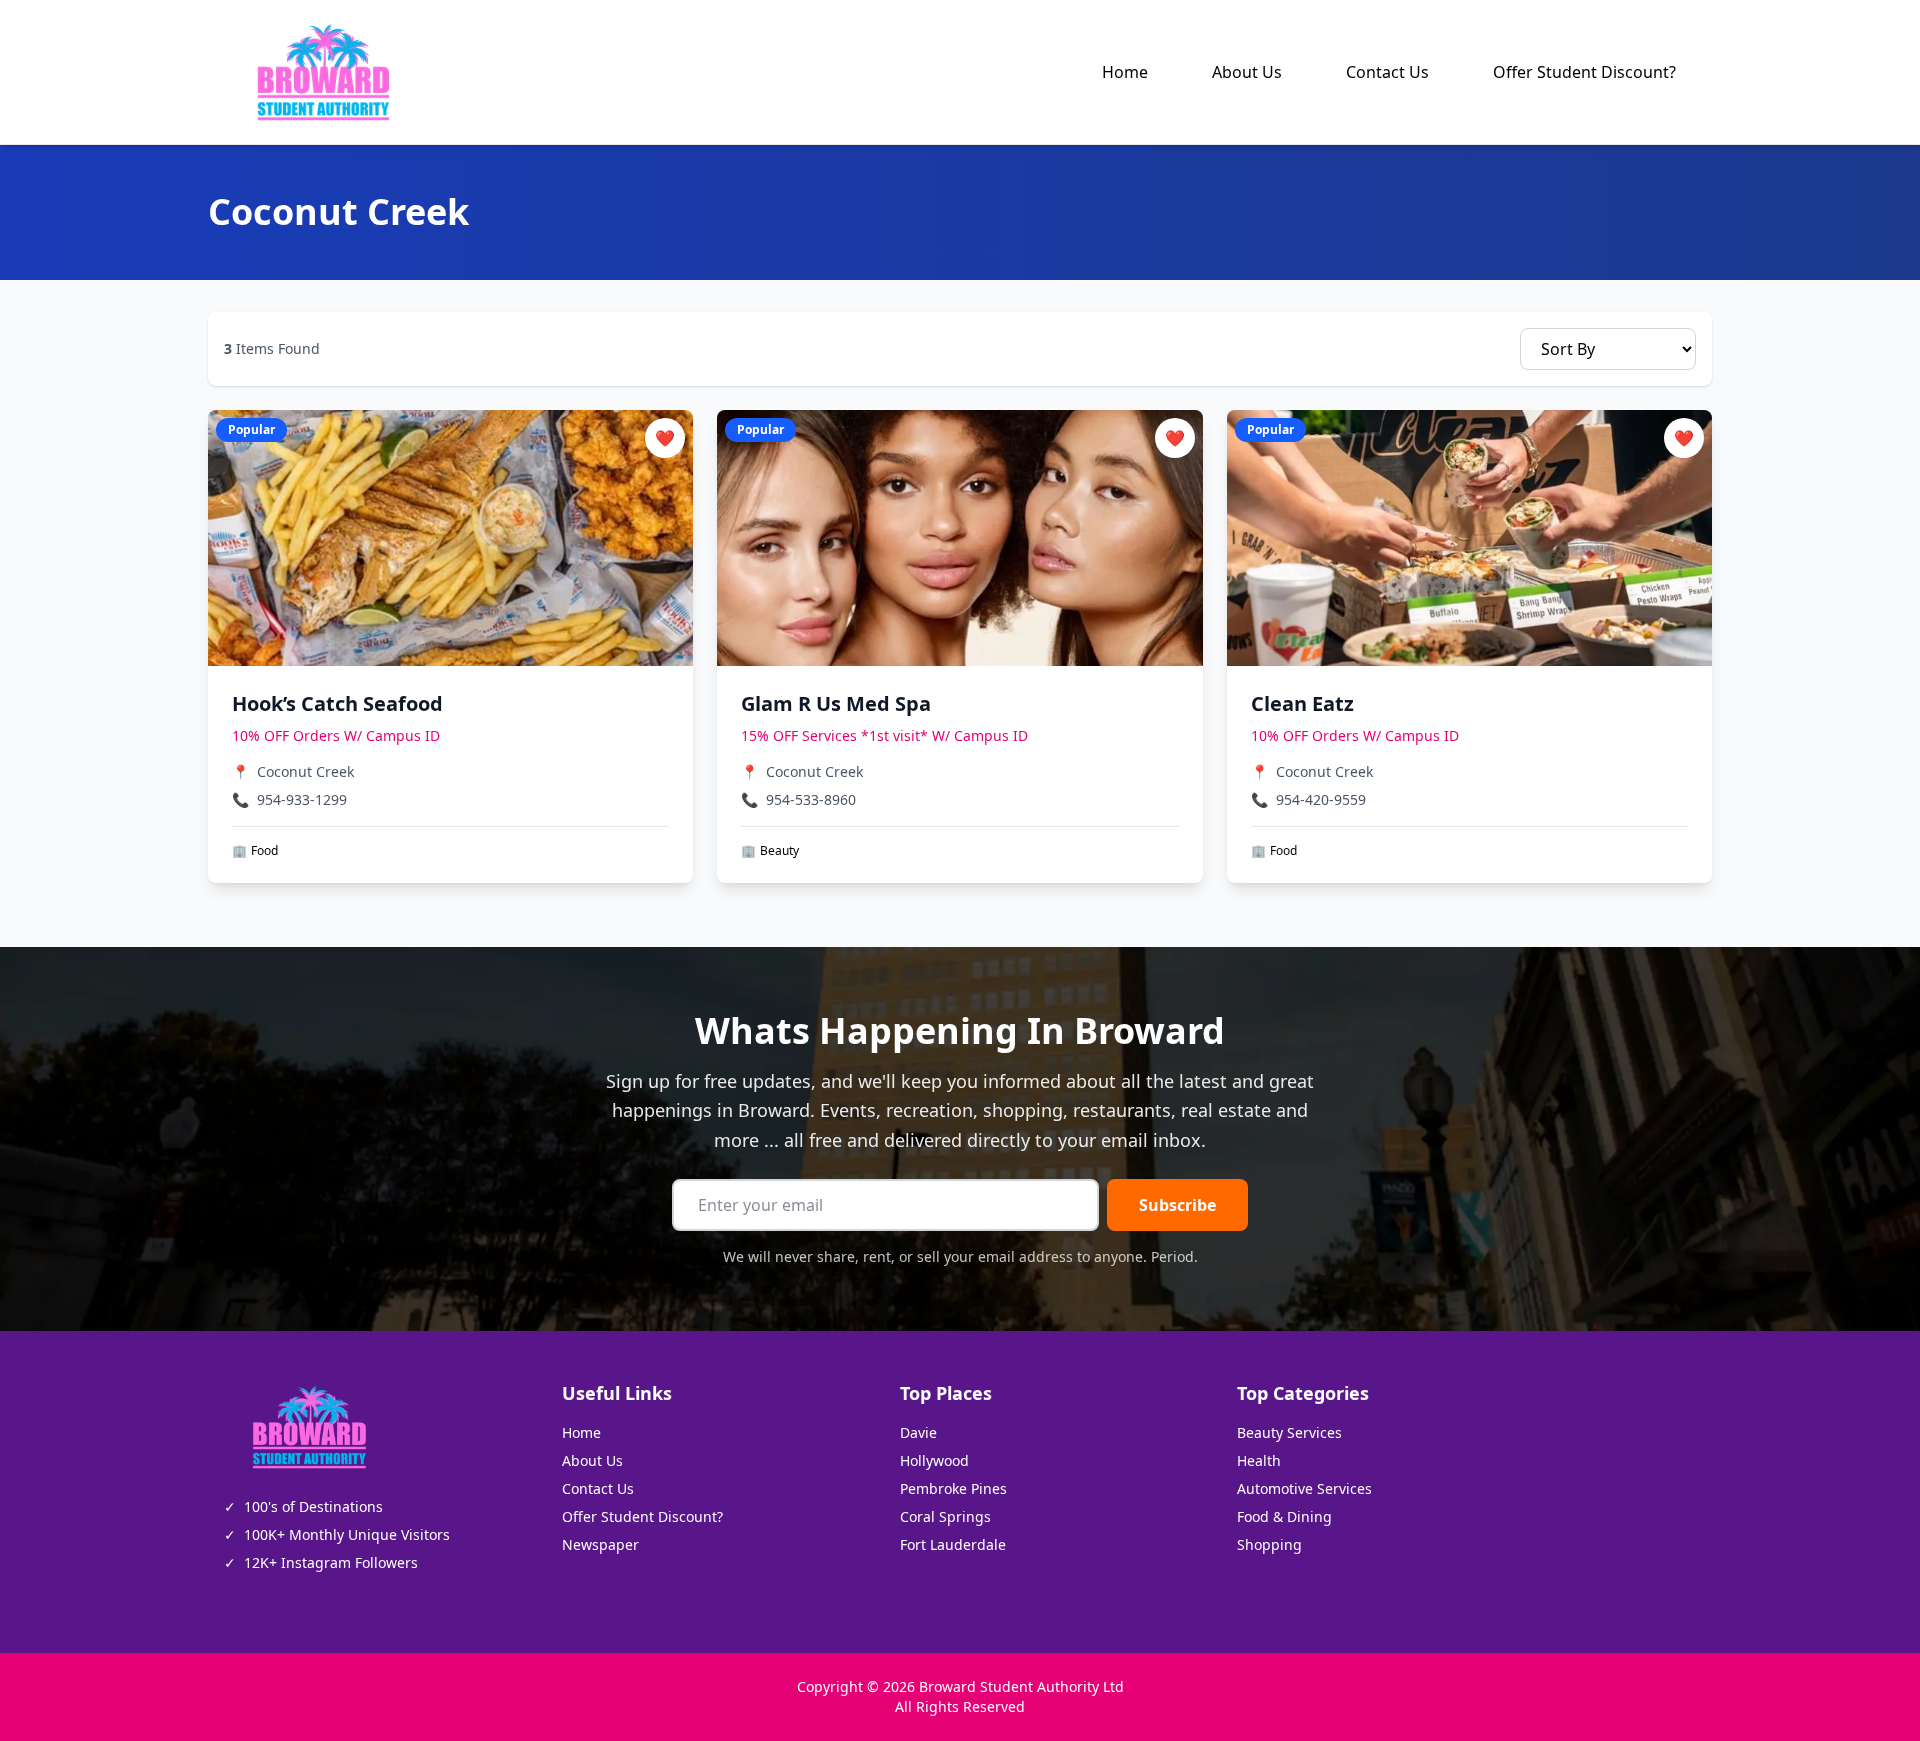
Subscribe (1177, 1205)
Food (255, 851)
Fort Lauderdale (953, 1544)
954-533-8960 (811, 799)
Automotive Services (1304, 1488)
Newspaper (600, 1544)
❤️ (665, 438)
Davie (918, 1432)
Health (1259, 1460)
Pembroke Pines (953, 1488)
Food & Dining (1284, 1516)
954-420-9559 (1321, 799)
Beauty (770, 851)
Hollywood (934, 1460)
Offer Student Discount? (1584, 72)
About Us (1247, 72)
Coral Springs (945, 1516)
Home (1125, 72)
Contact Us (1387, 72)
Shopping (1269, 1544)
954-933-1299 (302, 799)
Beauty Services (1289, 1432)
